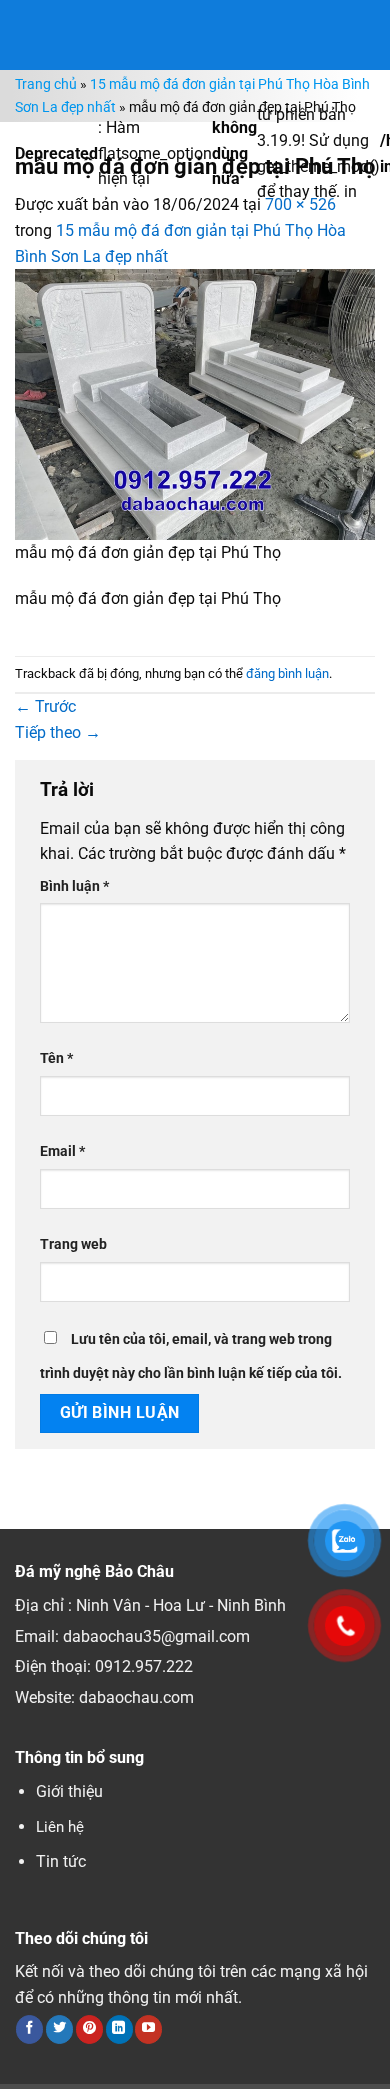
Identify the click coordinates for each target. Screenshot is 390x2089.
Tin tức (61, 1861)
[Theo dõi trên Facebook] (29, 2029)
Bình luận (74, 886)
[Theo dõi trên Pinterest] (89, 2029)
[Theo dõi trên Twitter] (59, 2029)
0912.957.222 (144, 1666)
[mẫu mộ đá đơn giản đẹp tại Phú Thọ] (195, 403)
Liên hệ (60, 1827)
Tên (56, 1058)
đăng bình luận (287, 673)
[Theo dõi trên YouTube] (148, 2029)
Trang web (73, 1244)
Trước (45, 706)
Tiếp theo (58, 732)
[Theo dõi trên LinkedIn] (119, 2029)
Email (62, 1151)
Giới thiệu (69, 1791)
